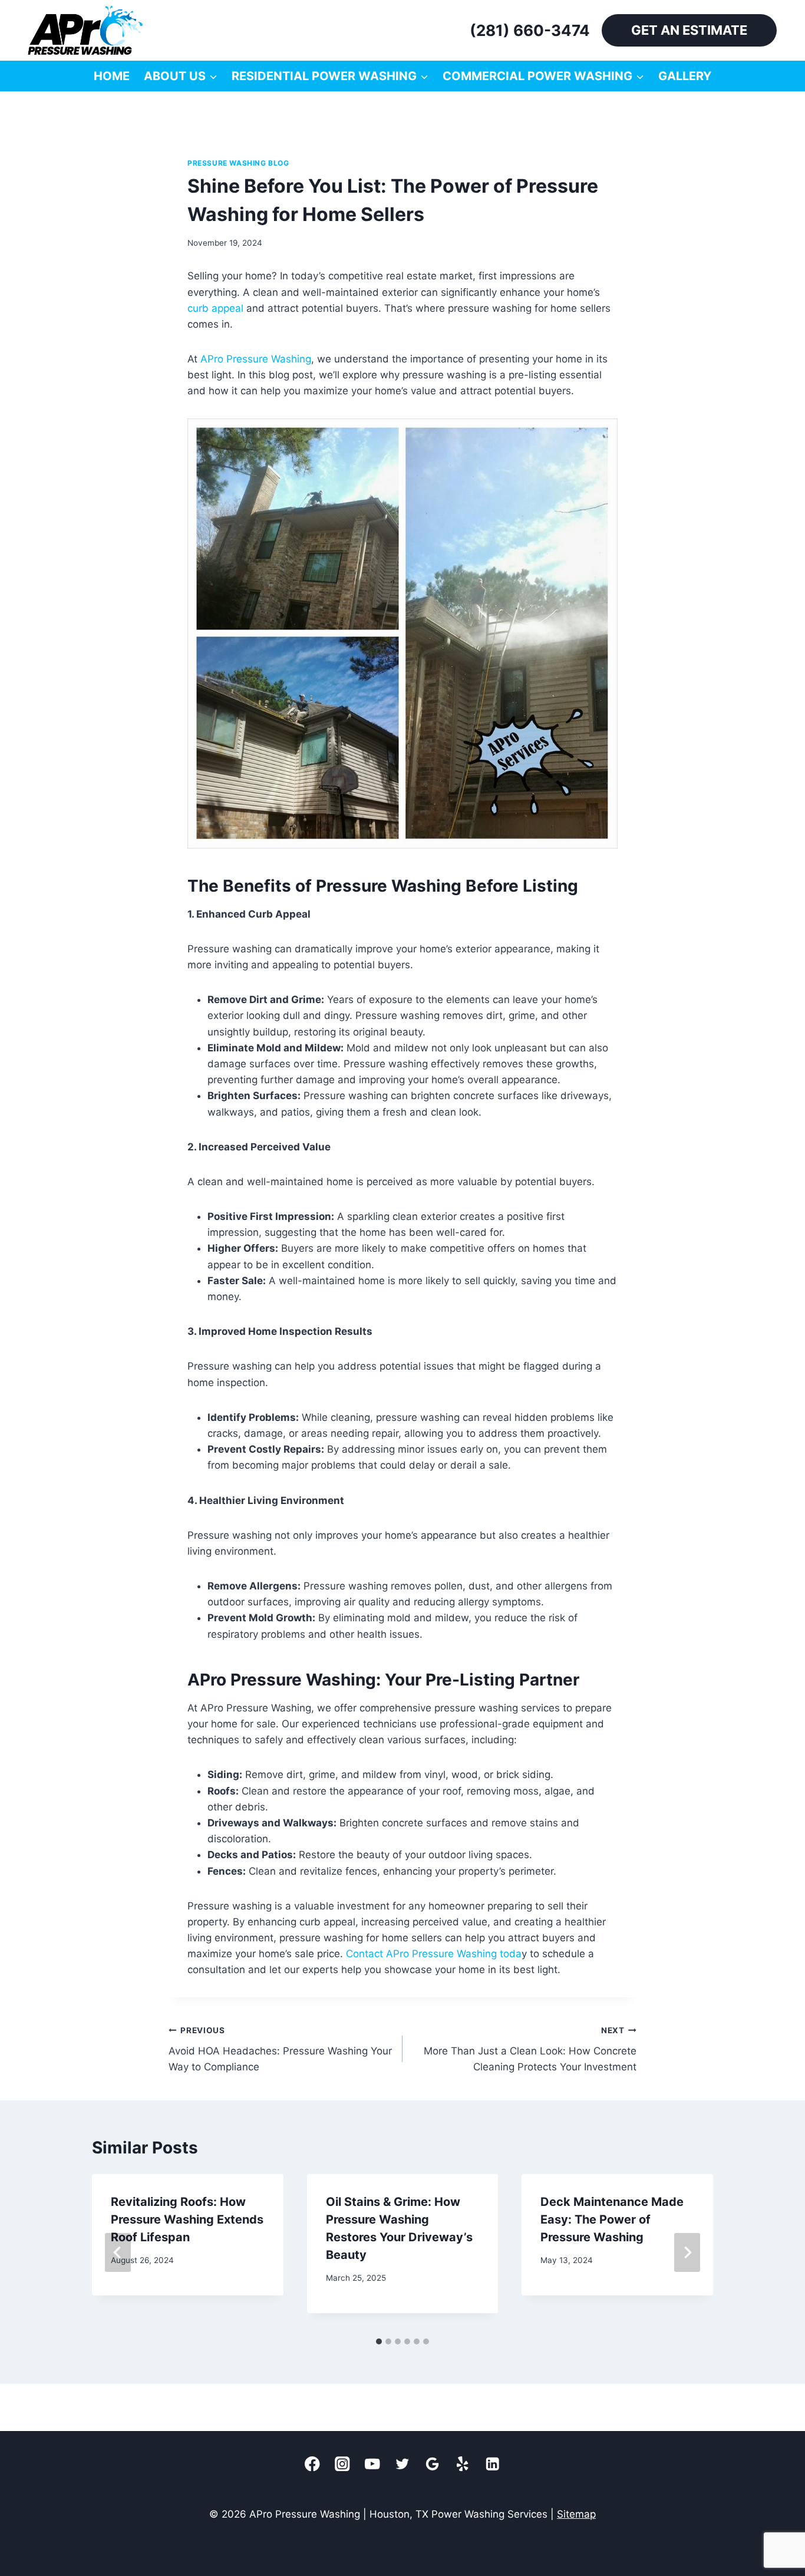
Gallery (685, 76)
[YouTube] (373, 2464)
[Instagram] (343, 2464)
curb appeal (215, 308)
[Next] (687, 2252)
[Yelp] (463, 2464)
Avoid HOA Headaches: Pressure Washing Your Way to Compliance (280, 2049)
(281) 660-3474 (530, 30)
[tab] (379, 2341)
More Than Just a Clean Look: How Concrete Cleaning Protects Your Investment (530, 2049)
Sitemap (576, 2514)
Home (112, 76)
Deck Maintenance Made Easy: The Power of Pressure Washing (612, 2219)
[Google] (433, 2464)
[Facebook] (313, 2464)
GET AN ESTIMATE (689, 30)
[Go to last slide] (118, 2252)
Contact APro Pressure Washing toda (434, 1954)
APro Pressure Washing (256, 359)
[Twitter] (403, 2464)
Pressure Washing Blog (238, 163)
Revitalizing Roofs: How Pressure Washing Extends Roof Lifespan (187, 2219)
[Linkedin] (493, 2464)
